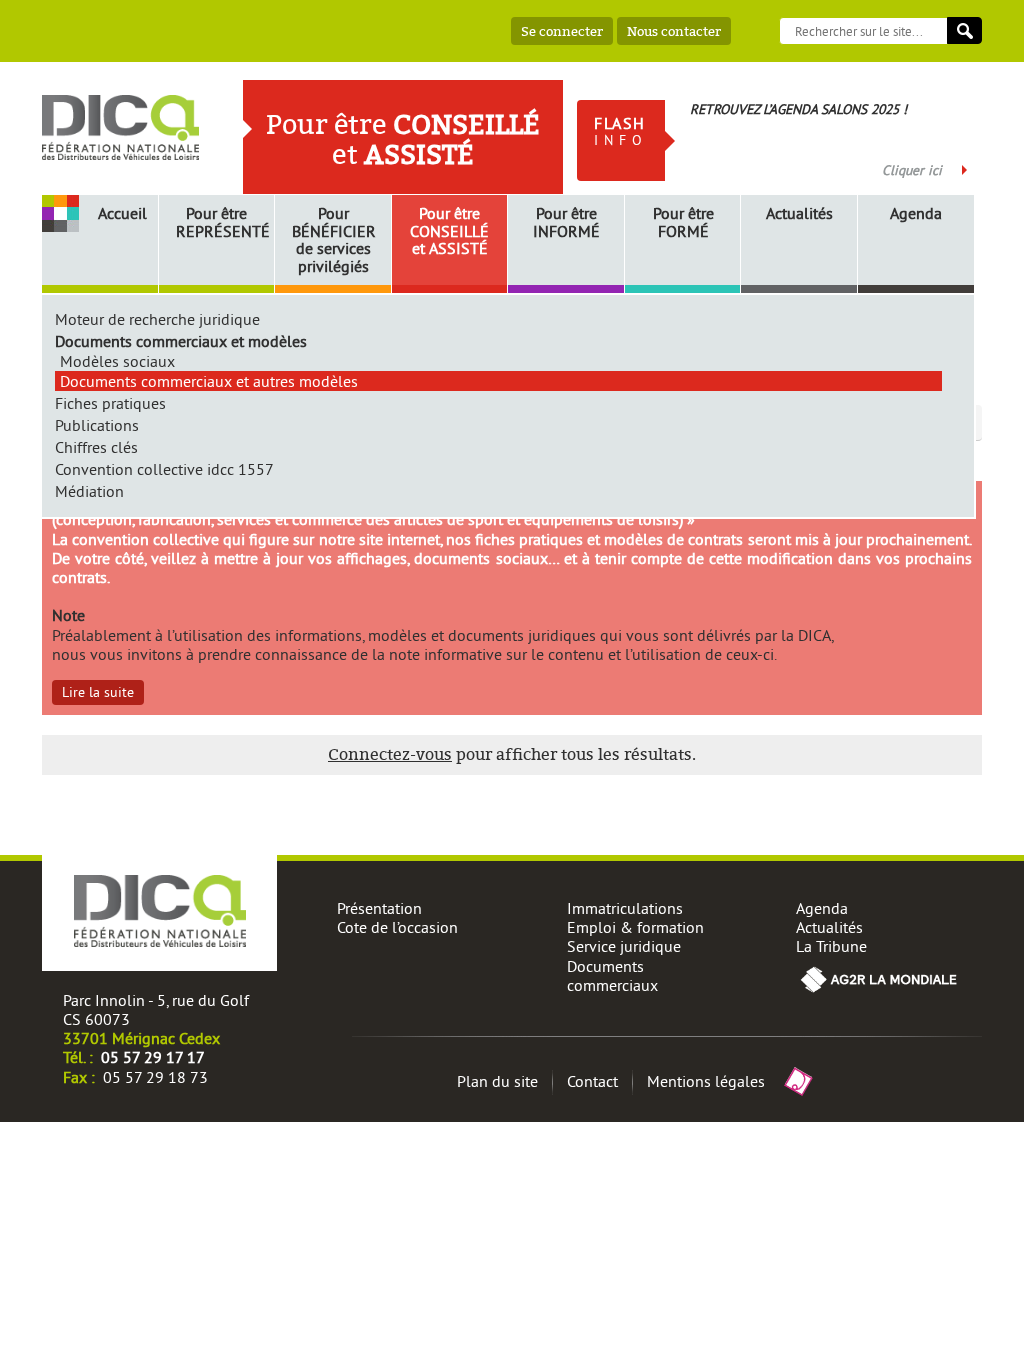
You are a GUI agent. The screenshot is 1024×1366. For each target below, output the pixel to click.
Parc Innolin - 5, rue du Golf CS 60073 (156, 1009)
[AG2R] (879, 991)
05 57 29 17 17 (153, 1057)
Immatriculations (625, 908)
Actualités (799, 214)
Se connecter (562, 31)
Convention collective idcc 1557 (164, 469)
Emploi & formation (635, 927)
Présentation (379, 908)
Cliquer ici (912, 170)
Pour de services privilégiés (334, 240)
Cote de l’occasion (397, 927)
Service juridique (624, 946)
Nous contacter (674, 31)
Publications (97, 425)
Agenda (916, 214)
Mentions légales (706, 1081)
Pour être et (449, 231)
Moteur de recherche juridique (157, 319)
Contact (592, 1081)
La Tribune (831, 946)
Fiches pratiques (110, 403)
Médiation (89, 491)
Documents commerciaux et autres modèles (209, 381)
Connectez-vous (390, 754)
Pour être (220, 222)
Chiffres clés (96, 447)
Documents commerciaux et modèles (181, 341)
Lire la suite (98, 692)
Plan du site (497, 1081)
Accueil (122, 213)
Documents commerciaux (612, 975)
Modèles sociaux (117, 361)
